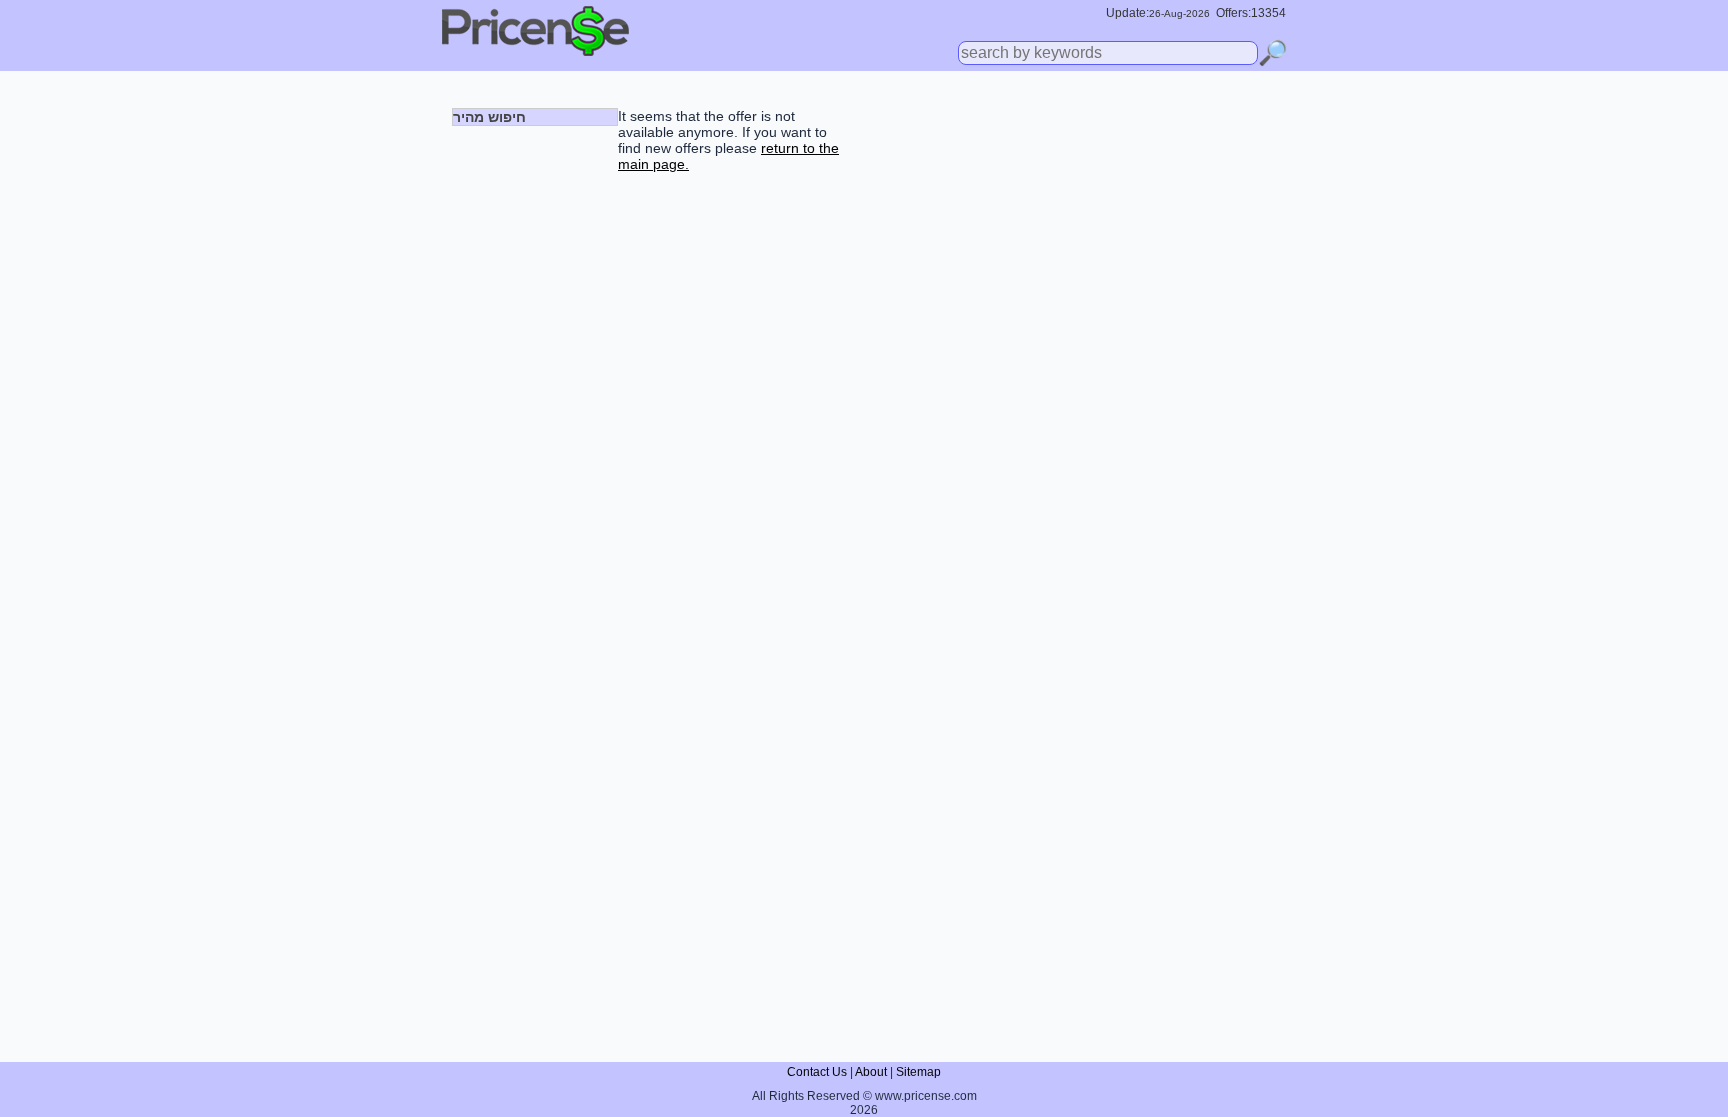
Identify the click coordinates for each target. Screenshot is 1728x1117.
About (871, 1072)
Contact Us (817, 1072)
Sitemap (918, 1072)
